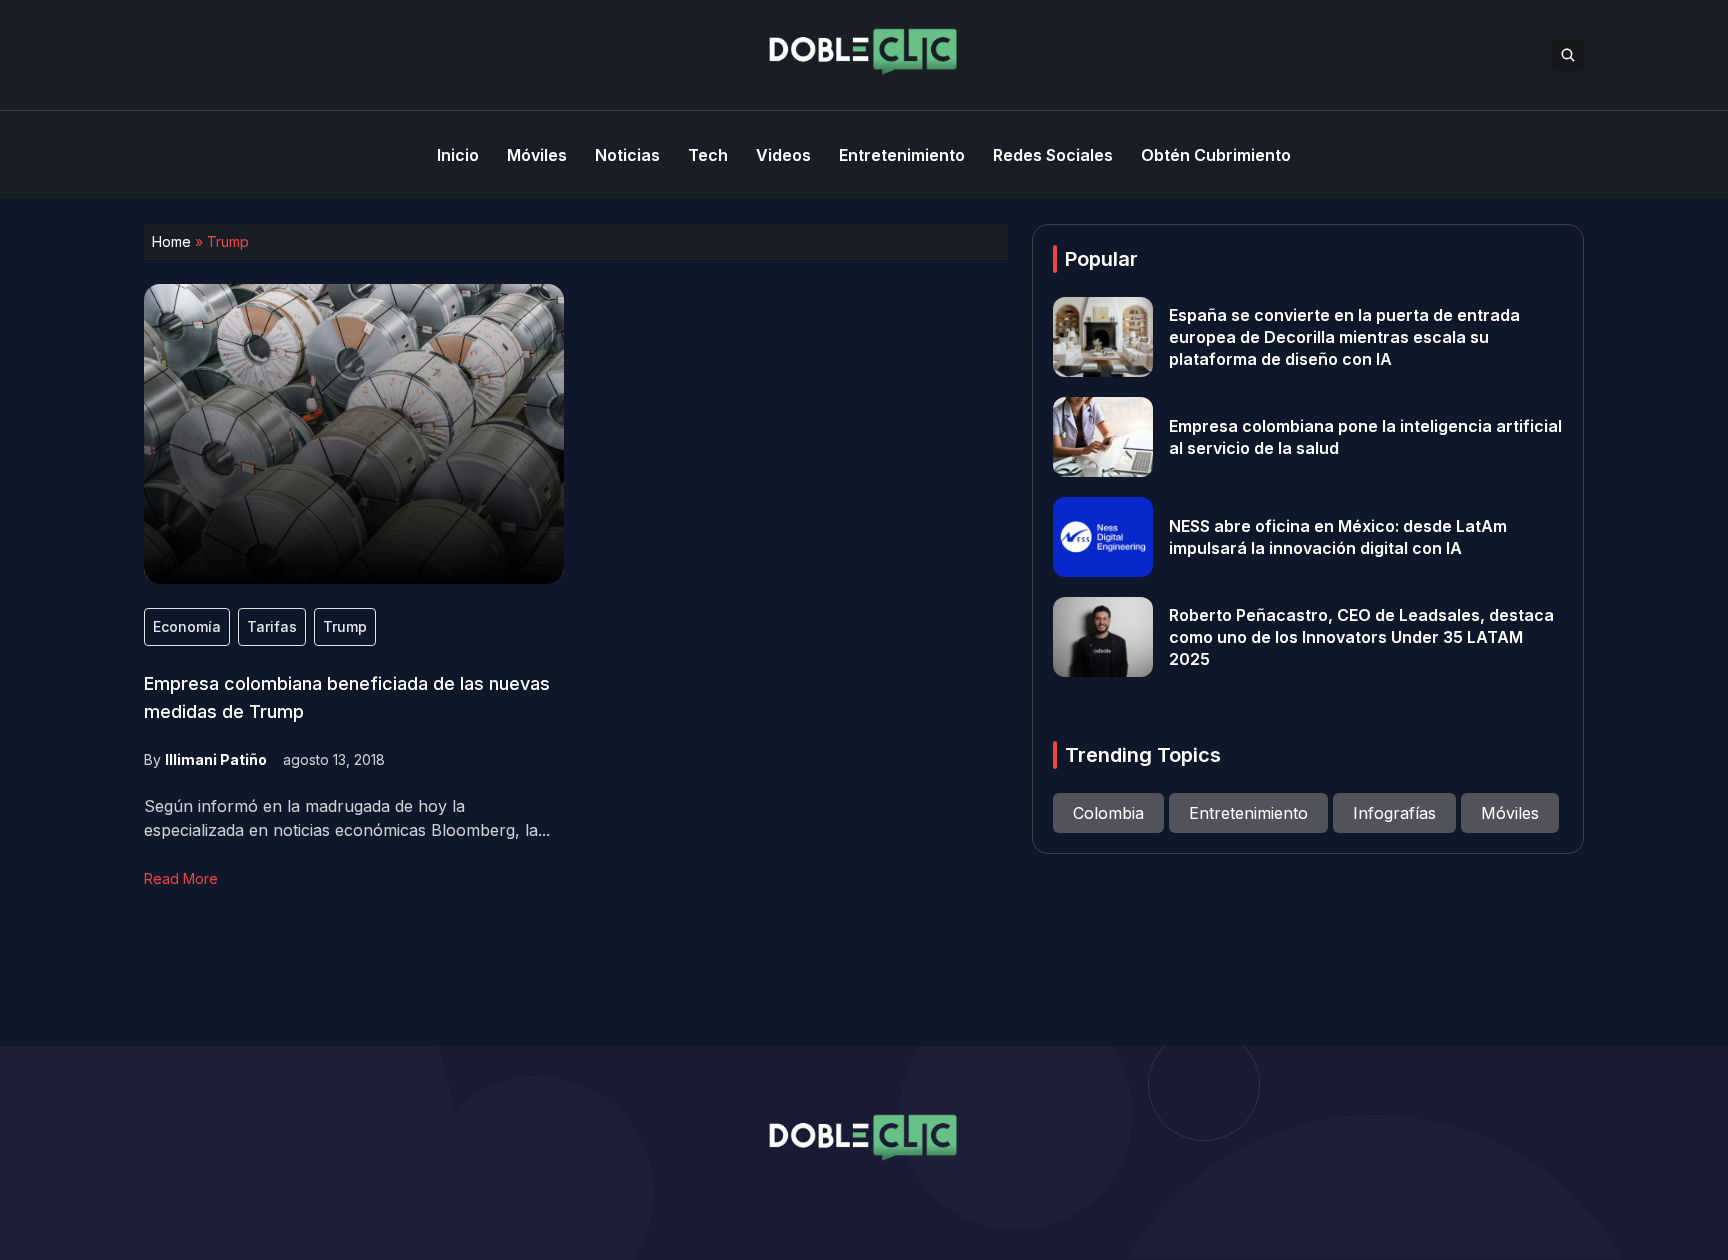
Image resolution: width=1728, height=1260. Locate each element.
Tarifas (272, 626)
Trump (345, 626)
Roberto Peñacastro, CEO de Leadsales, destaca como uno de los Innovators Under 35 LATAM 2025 (1361, 637)
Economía (187, 626)
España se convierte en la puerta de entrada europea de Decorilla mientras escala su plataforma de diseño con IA (1344, 337)
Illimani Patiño (216, 759)
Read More (181, 878)
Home (171, 241)
